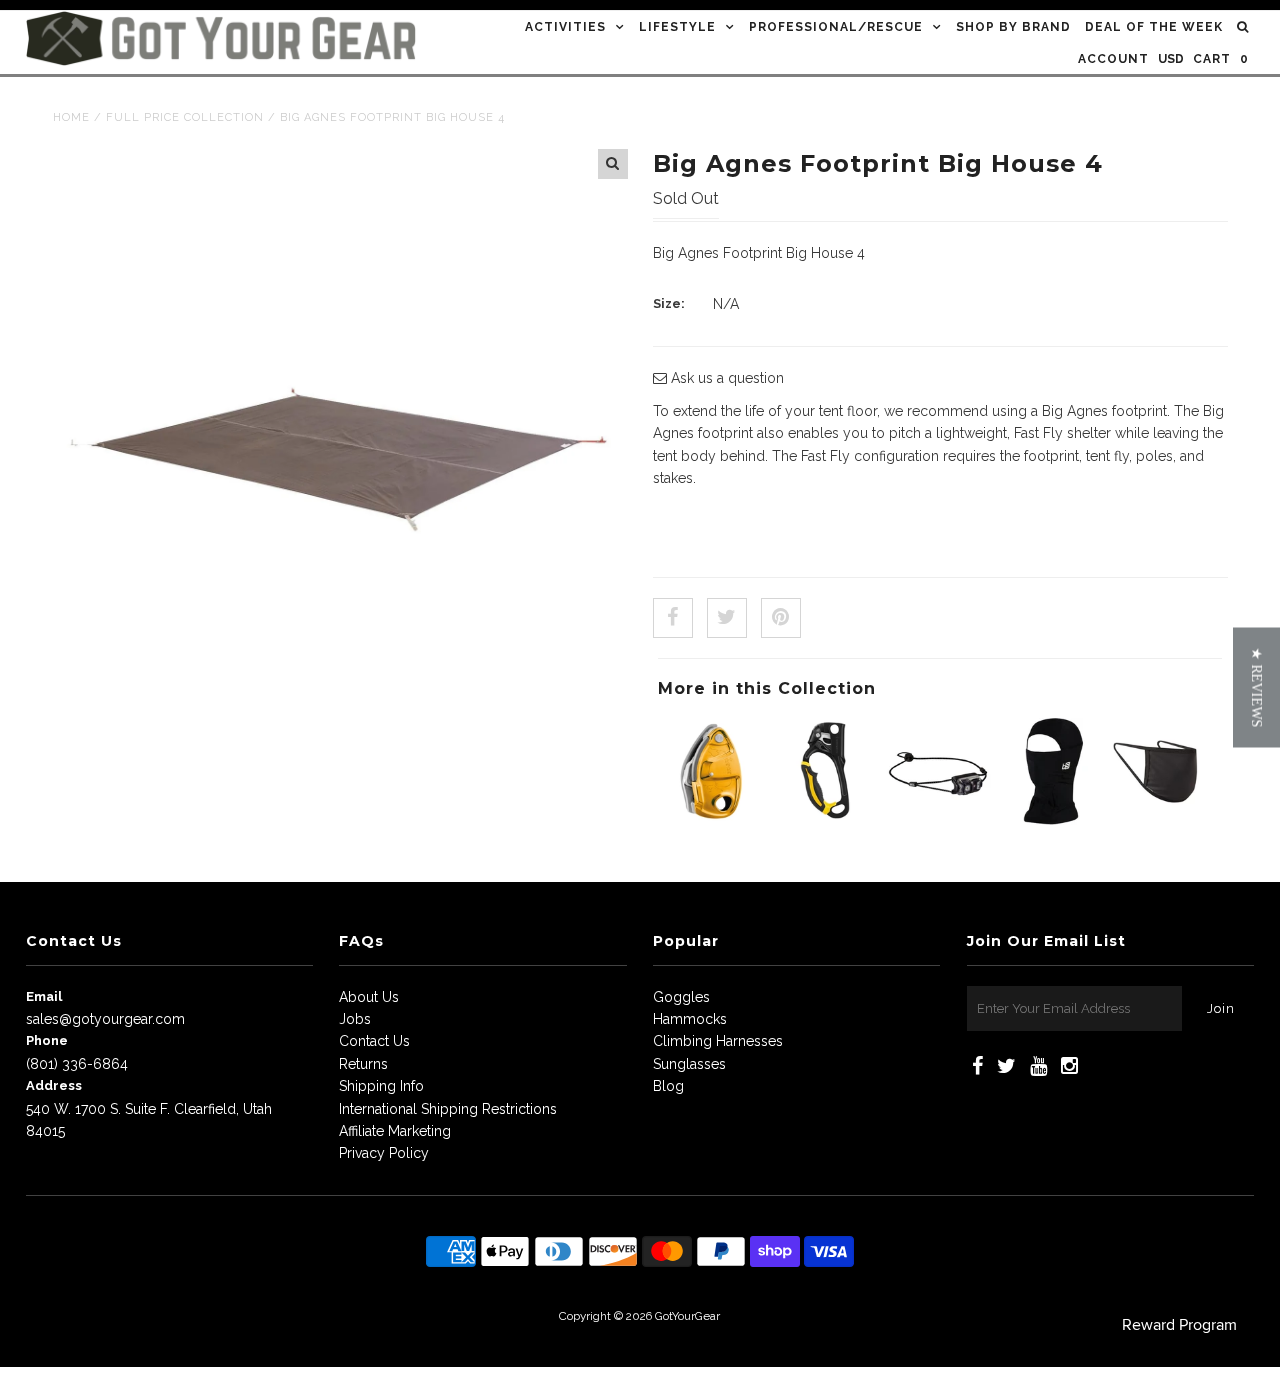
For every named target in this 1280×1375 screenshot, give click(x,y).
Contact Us (374, 1041)
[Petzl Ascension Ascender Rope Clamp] (825, 820)
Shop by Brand (1013, 27)
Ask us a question (725, 378)
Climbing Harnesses (718, 1041)
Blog (668, 1086)
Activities (565, 27)
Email (44, 996)
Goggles (681, 997)
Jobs (355, 1019)
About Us (369, 997)
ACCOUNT (1113, 59)
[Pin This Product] (781, 618)
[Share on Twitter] (727, 618)
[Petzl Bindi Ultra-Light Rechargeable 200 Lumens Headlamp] (938, 820)
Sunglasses (689, 1064)
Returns (363, 1064)
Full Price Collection (185, 117)
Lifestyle (677, 27)
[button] (1256, 688)
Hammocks (690, 1019)
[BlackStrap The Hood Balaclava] (1050, 820)
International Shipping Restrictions (448, 1109)
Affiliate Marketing (395, 1131)
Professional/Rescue (836, 27)
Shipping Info (381, 1086)
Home (71, 117)
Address (54, 1085)
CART (1221, 59)
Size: (669, 303)
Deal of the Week (1154, 27)
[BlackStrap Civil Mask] (1163, 820)
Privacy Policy (384, 1153)
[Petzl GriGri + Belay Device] (712, 820)
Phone (47, 1040)
